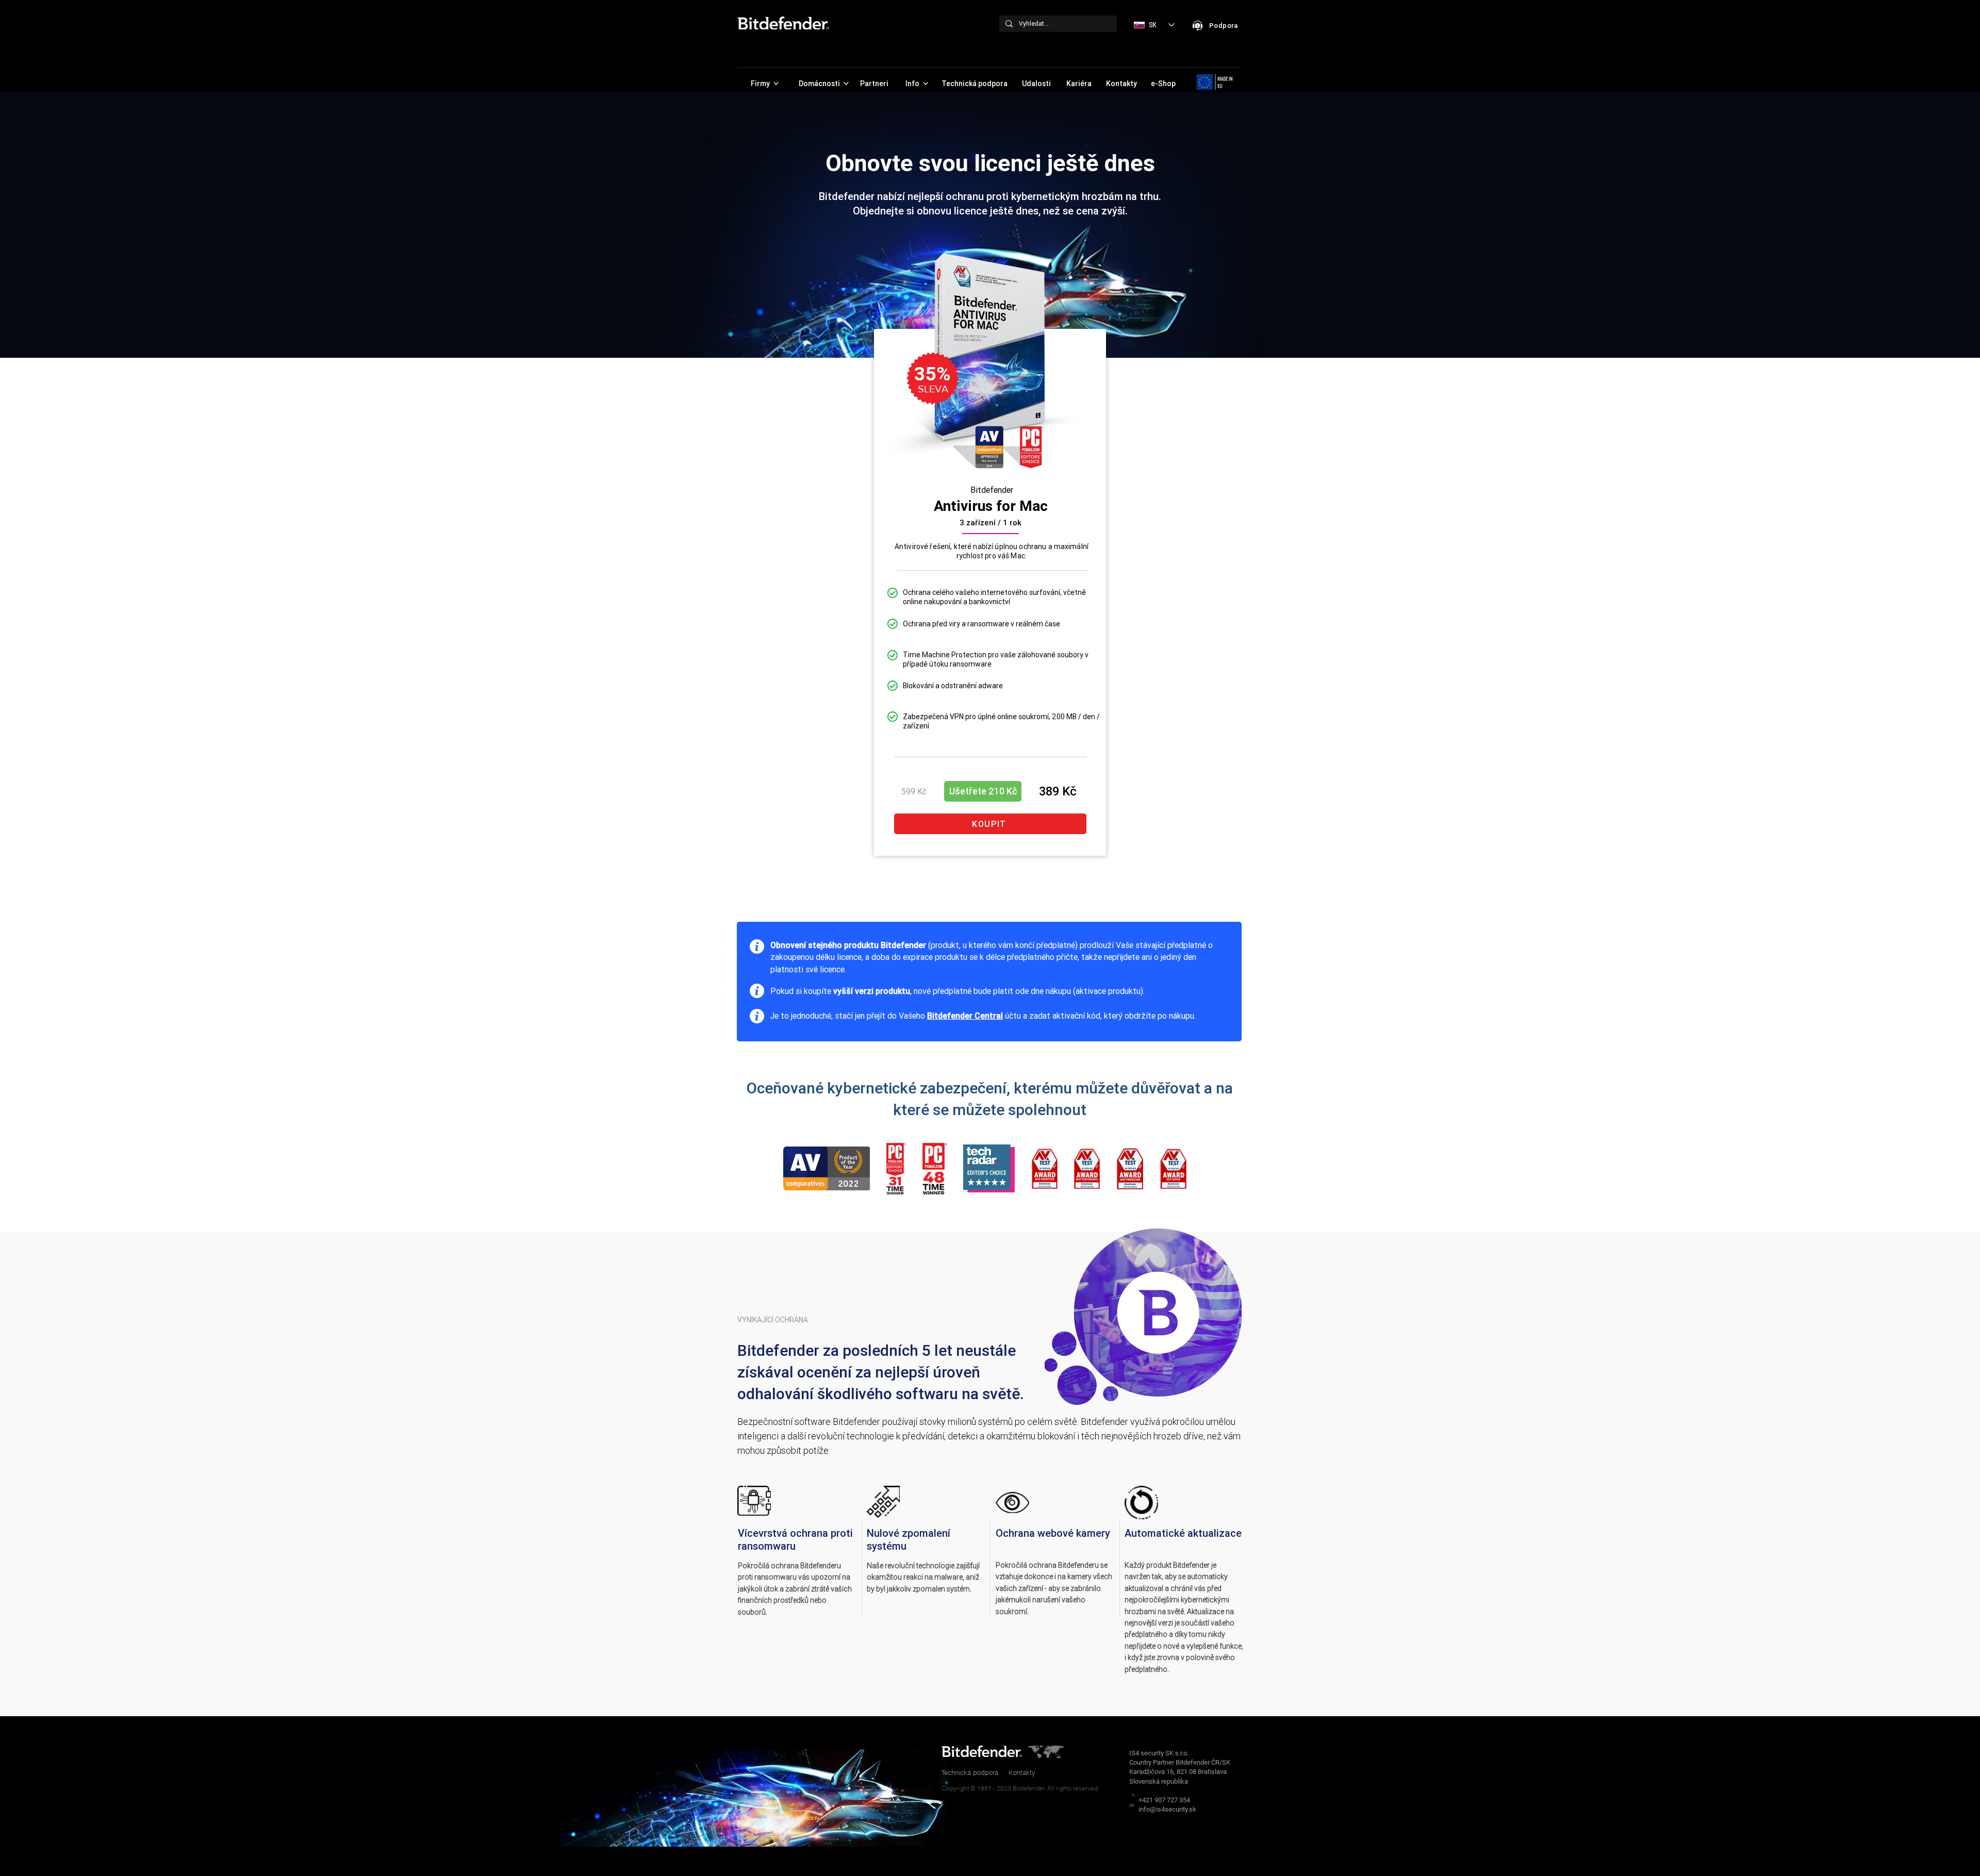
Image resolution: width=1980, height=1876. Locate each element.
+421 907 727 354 (1164, 1800)
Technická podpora (970, 1772)
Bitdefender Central (965, 1016)
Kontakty (1022, 1772)
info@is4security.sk (1167, 1809)
